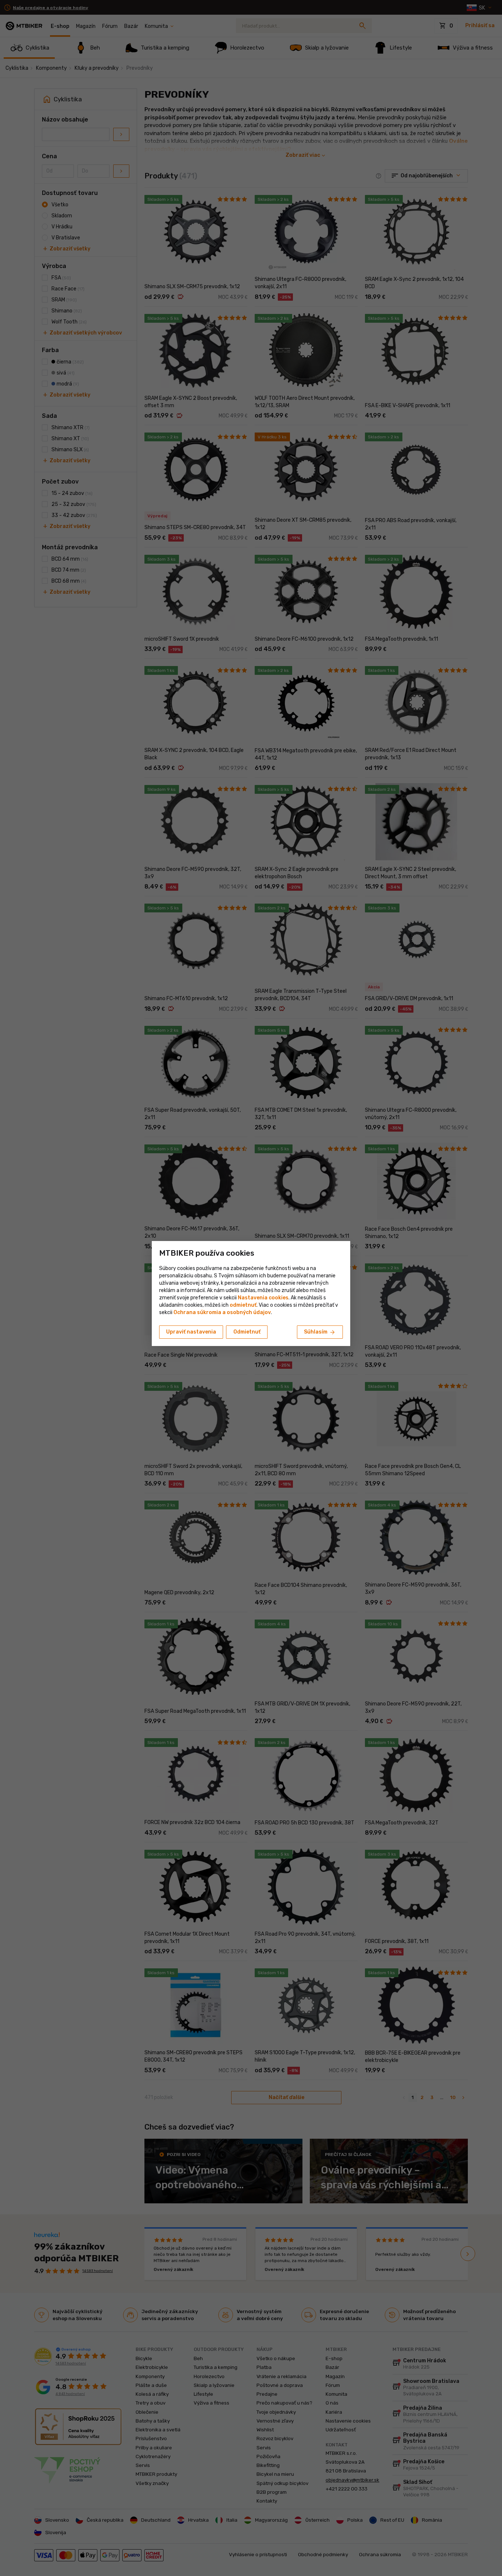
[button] (243, 1305)
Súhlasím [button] (320, 1332)
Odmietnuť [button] (247, 1332)
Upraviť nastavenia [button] (191, 1332)
